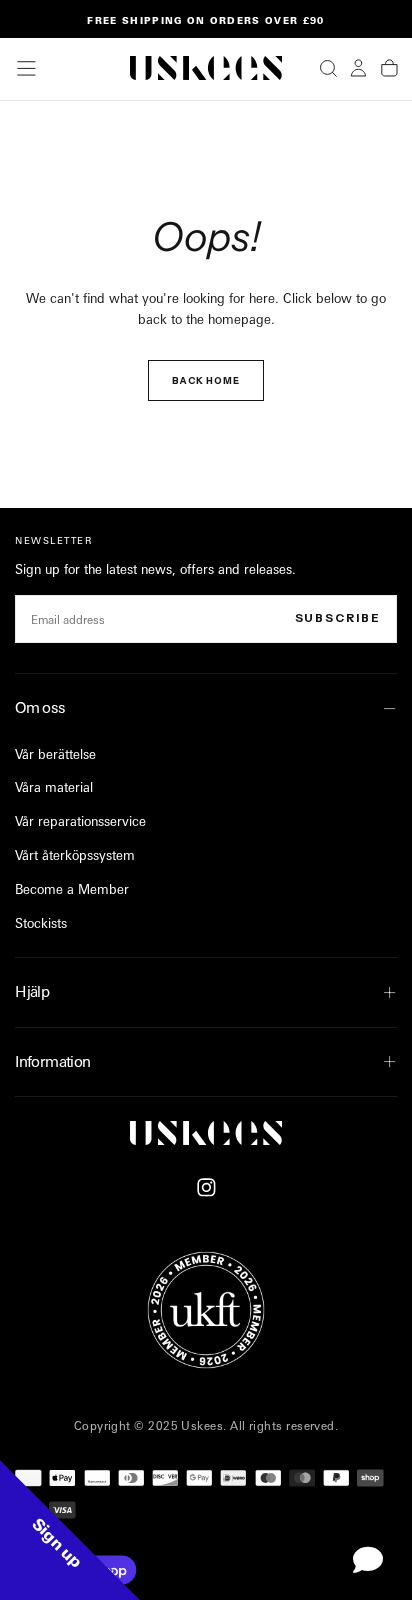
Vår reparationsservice (80, 821)
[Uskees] (206, 1133)
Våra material (54, 787)
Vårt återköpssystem (75, 855)
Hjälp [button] (32, 991)
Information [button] (52, 1061)
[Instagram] (206, 1187)
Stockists (41, 923)
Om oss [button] (40, 707)
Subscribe (338, 618)
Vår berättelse (55, 754)
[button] (26, 68)
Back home (206, 380)
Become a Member (72, 889)
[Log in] (358, 68)
